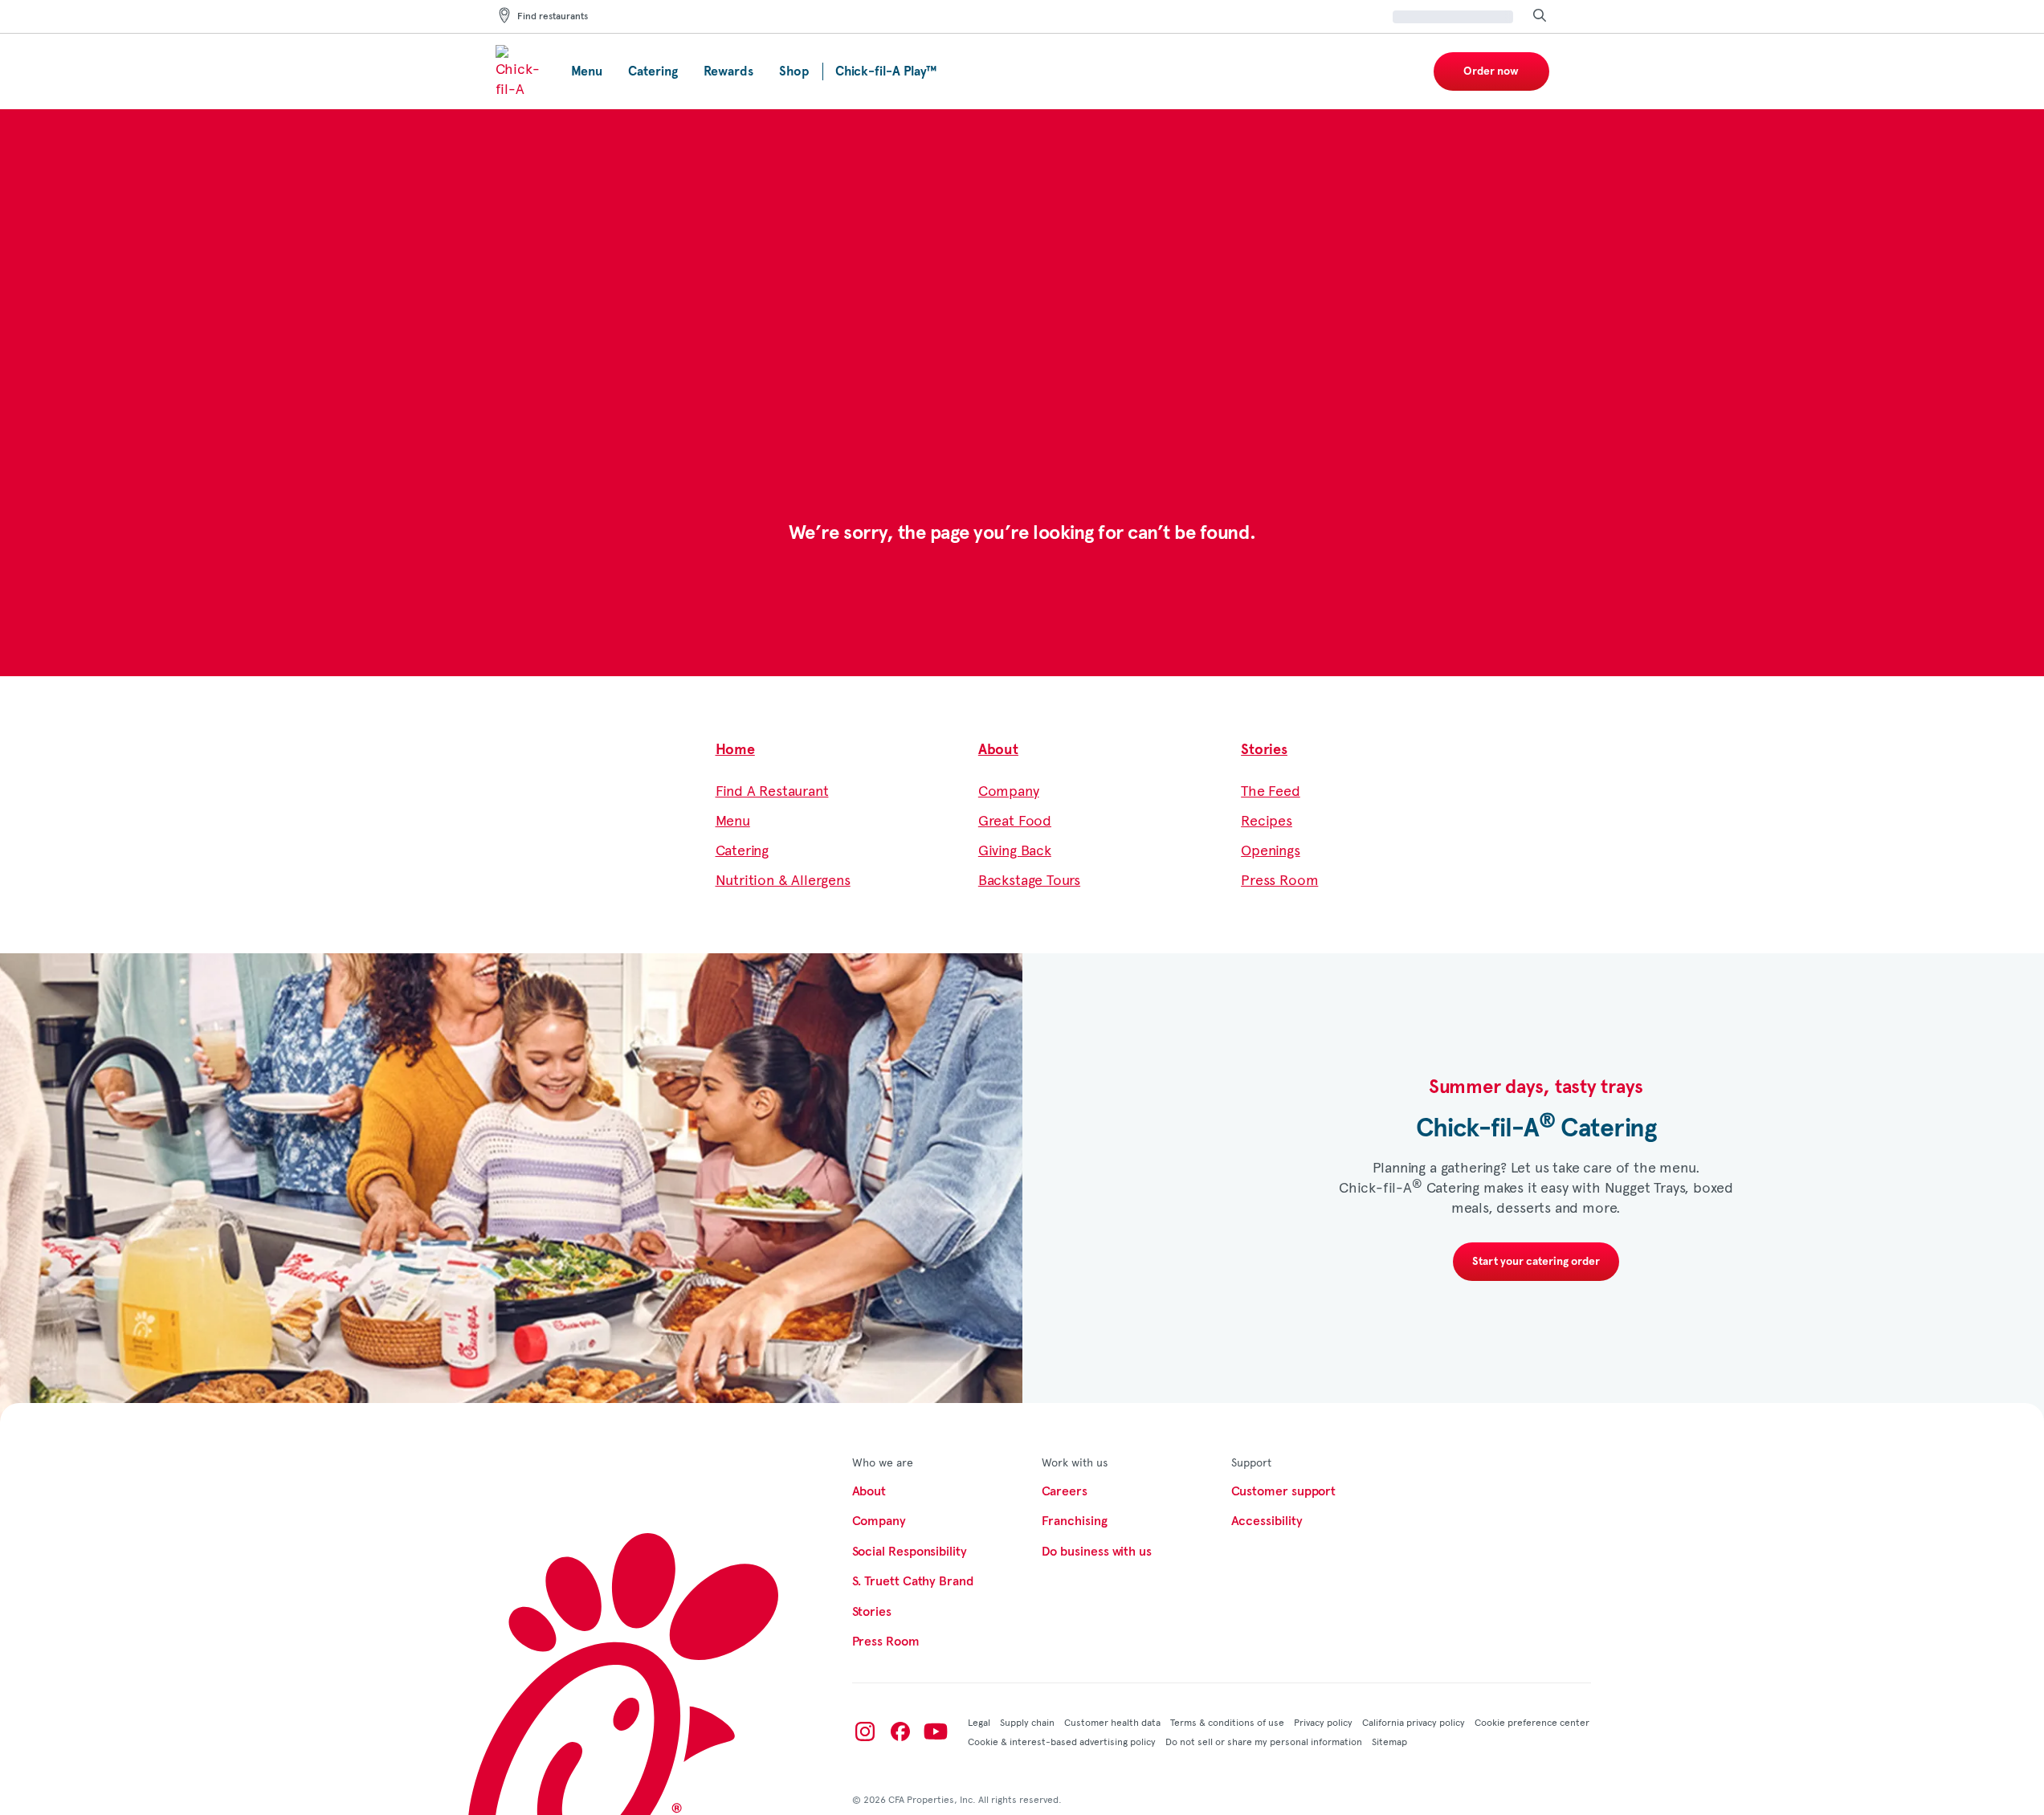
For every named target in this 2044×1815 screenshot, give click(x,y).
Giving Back (1015, 849)
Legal (979, 1722)
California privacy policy (1414, 1722)
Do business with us (1097, 1552)
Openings (1271, 849)
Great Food (1015, 820)
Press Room (1279, 879)
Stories (1264, 750)
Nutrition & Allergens (783, 879)
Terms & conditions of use (1227, 1722)
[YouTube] (936, 1731)
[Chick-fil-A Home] (520, 71)
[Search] (1540, 16)
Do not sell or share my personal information (1264, 1741)
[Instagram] (865, 1731)
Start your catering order (1536, 1262)
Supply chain (1027, 1722)
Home (735, 750)
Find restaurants (553, 17)
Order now (1491, 71)
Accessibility (1267, 1521)
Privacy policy (1323, 1722)
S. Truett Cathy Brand (913, 1581)
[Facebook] (900, 1731)
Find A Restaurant (772, 790)
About (998, 750)
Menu (733, 820)
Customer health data (1112, 1722)
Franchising (1075, 1521)
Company (1009, 790)
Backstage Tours (1029, 879)
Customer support (1284, 1491)
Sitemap (1389, 1741)
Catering (743, 849)
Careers (1065, 1491)
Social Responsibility (910, 1552)
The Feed (1271, 790)
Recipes (1267, 820)
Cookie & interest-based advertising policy (1062, 1741)
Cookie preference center (1532, 1722)
